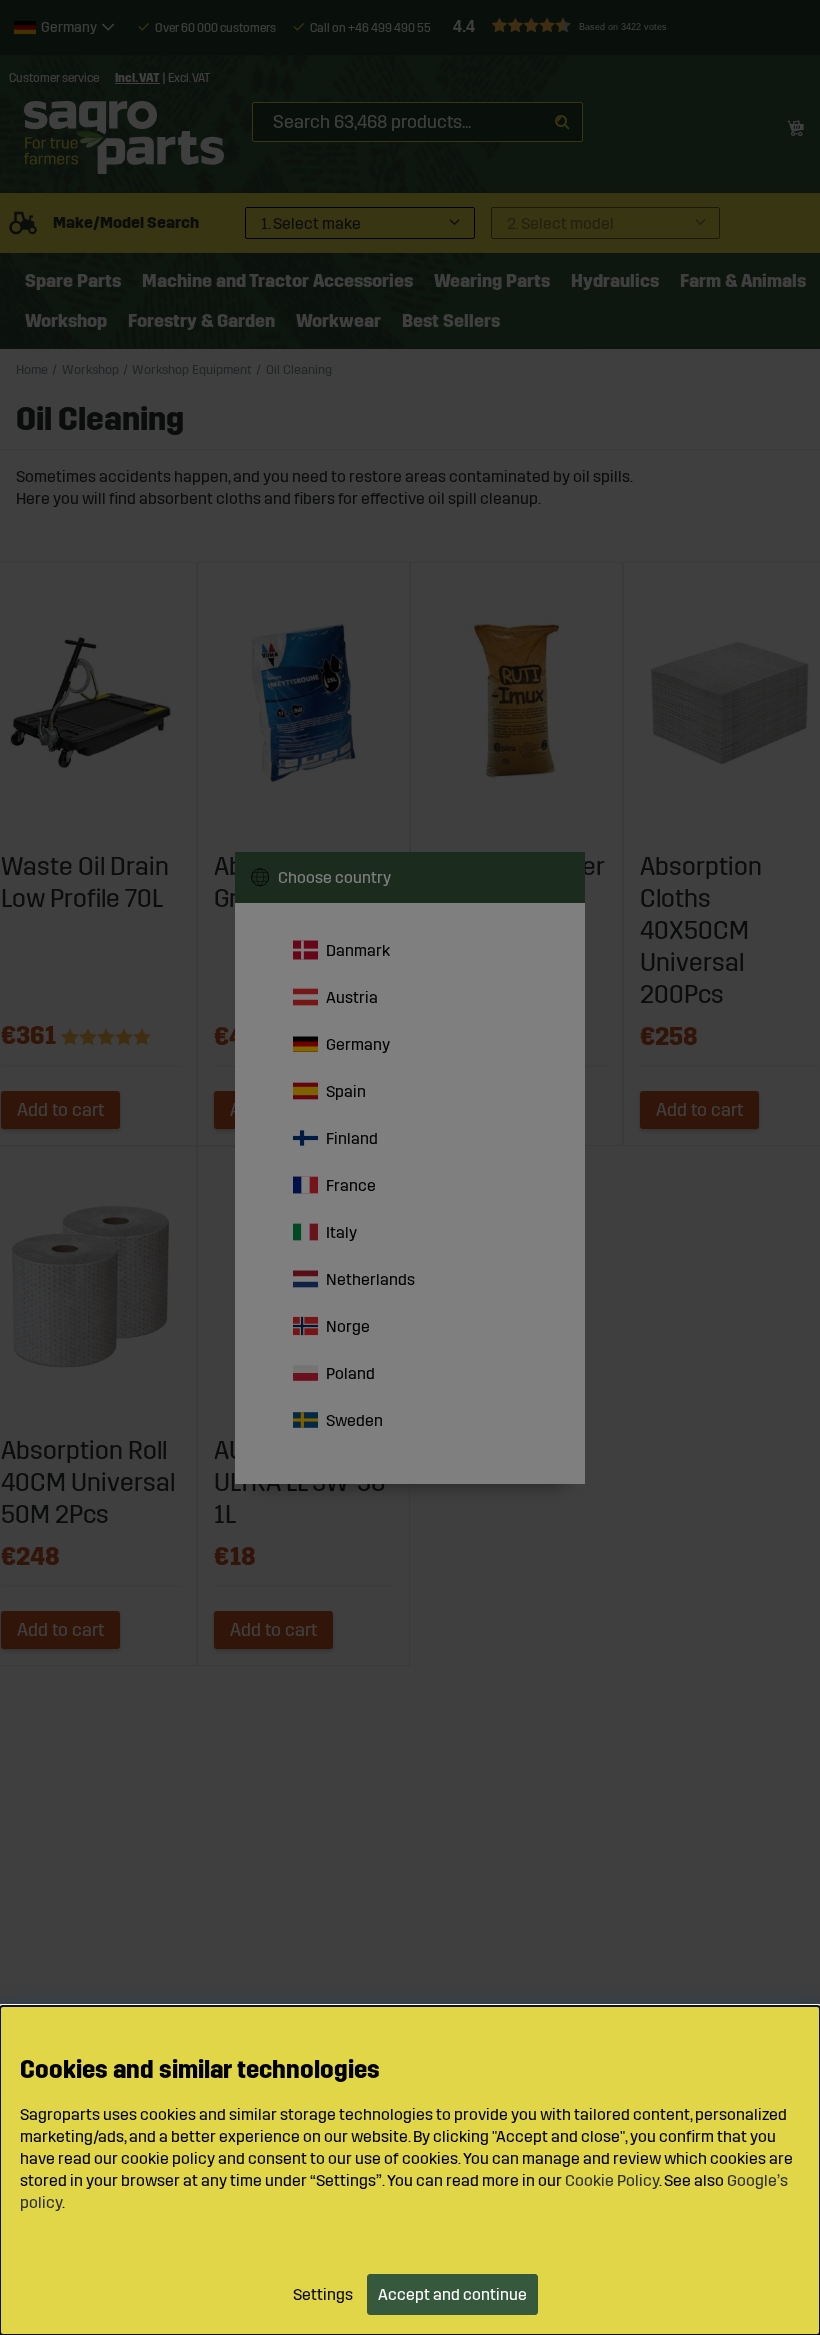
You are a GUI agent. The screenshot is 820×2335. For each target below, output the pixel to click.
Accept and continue (452, 2294)
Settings (323, 2294)
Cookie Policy (612, 2180)
